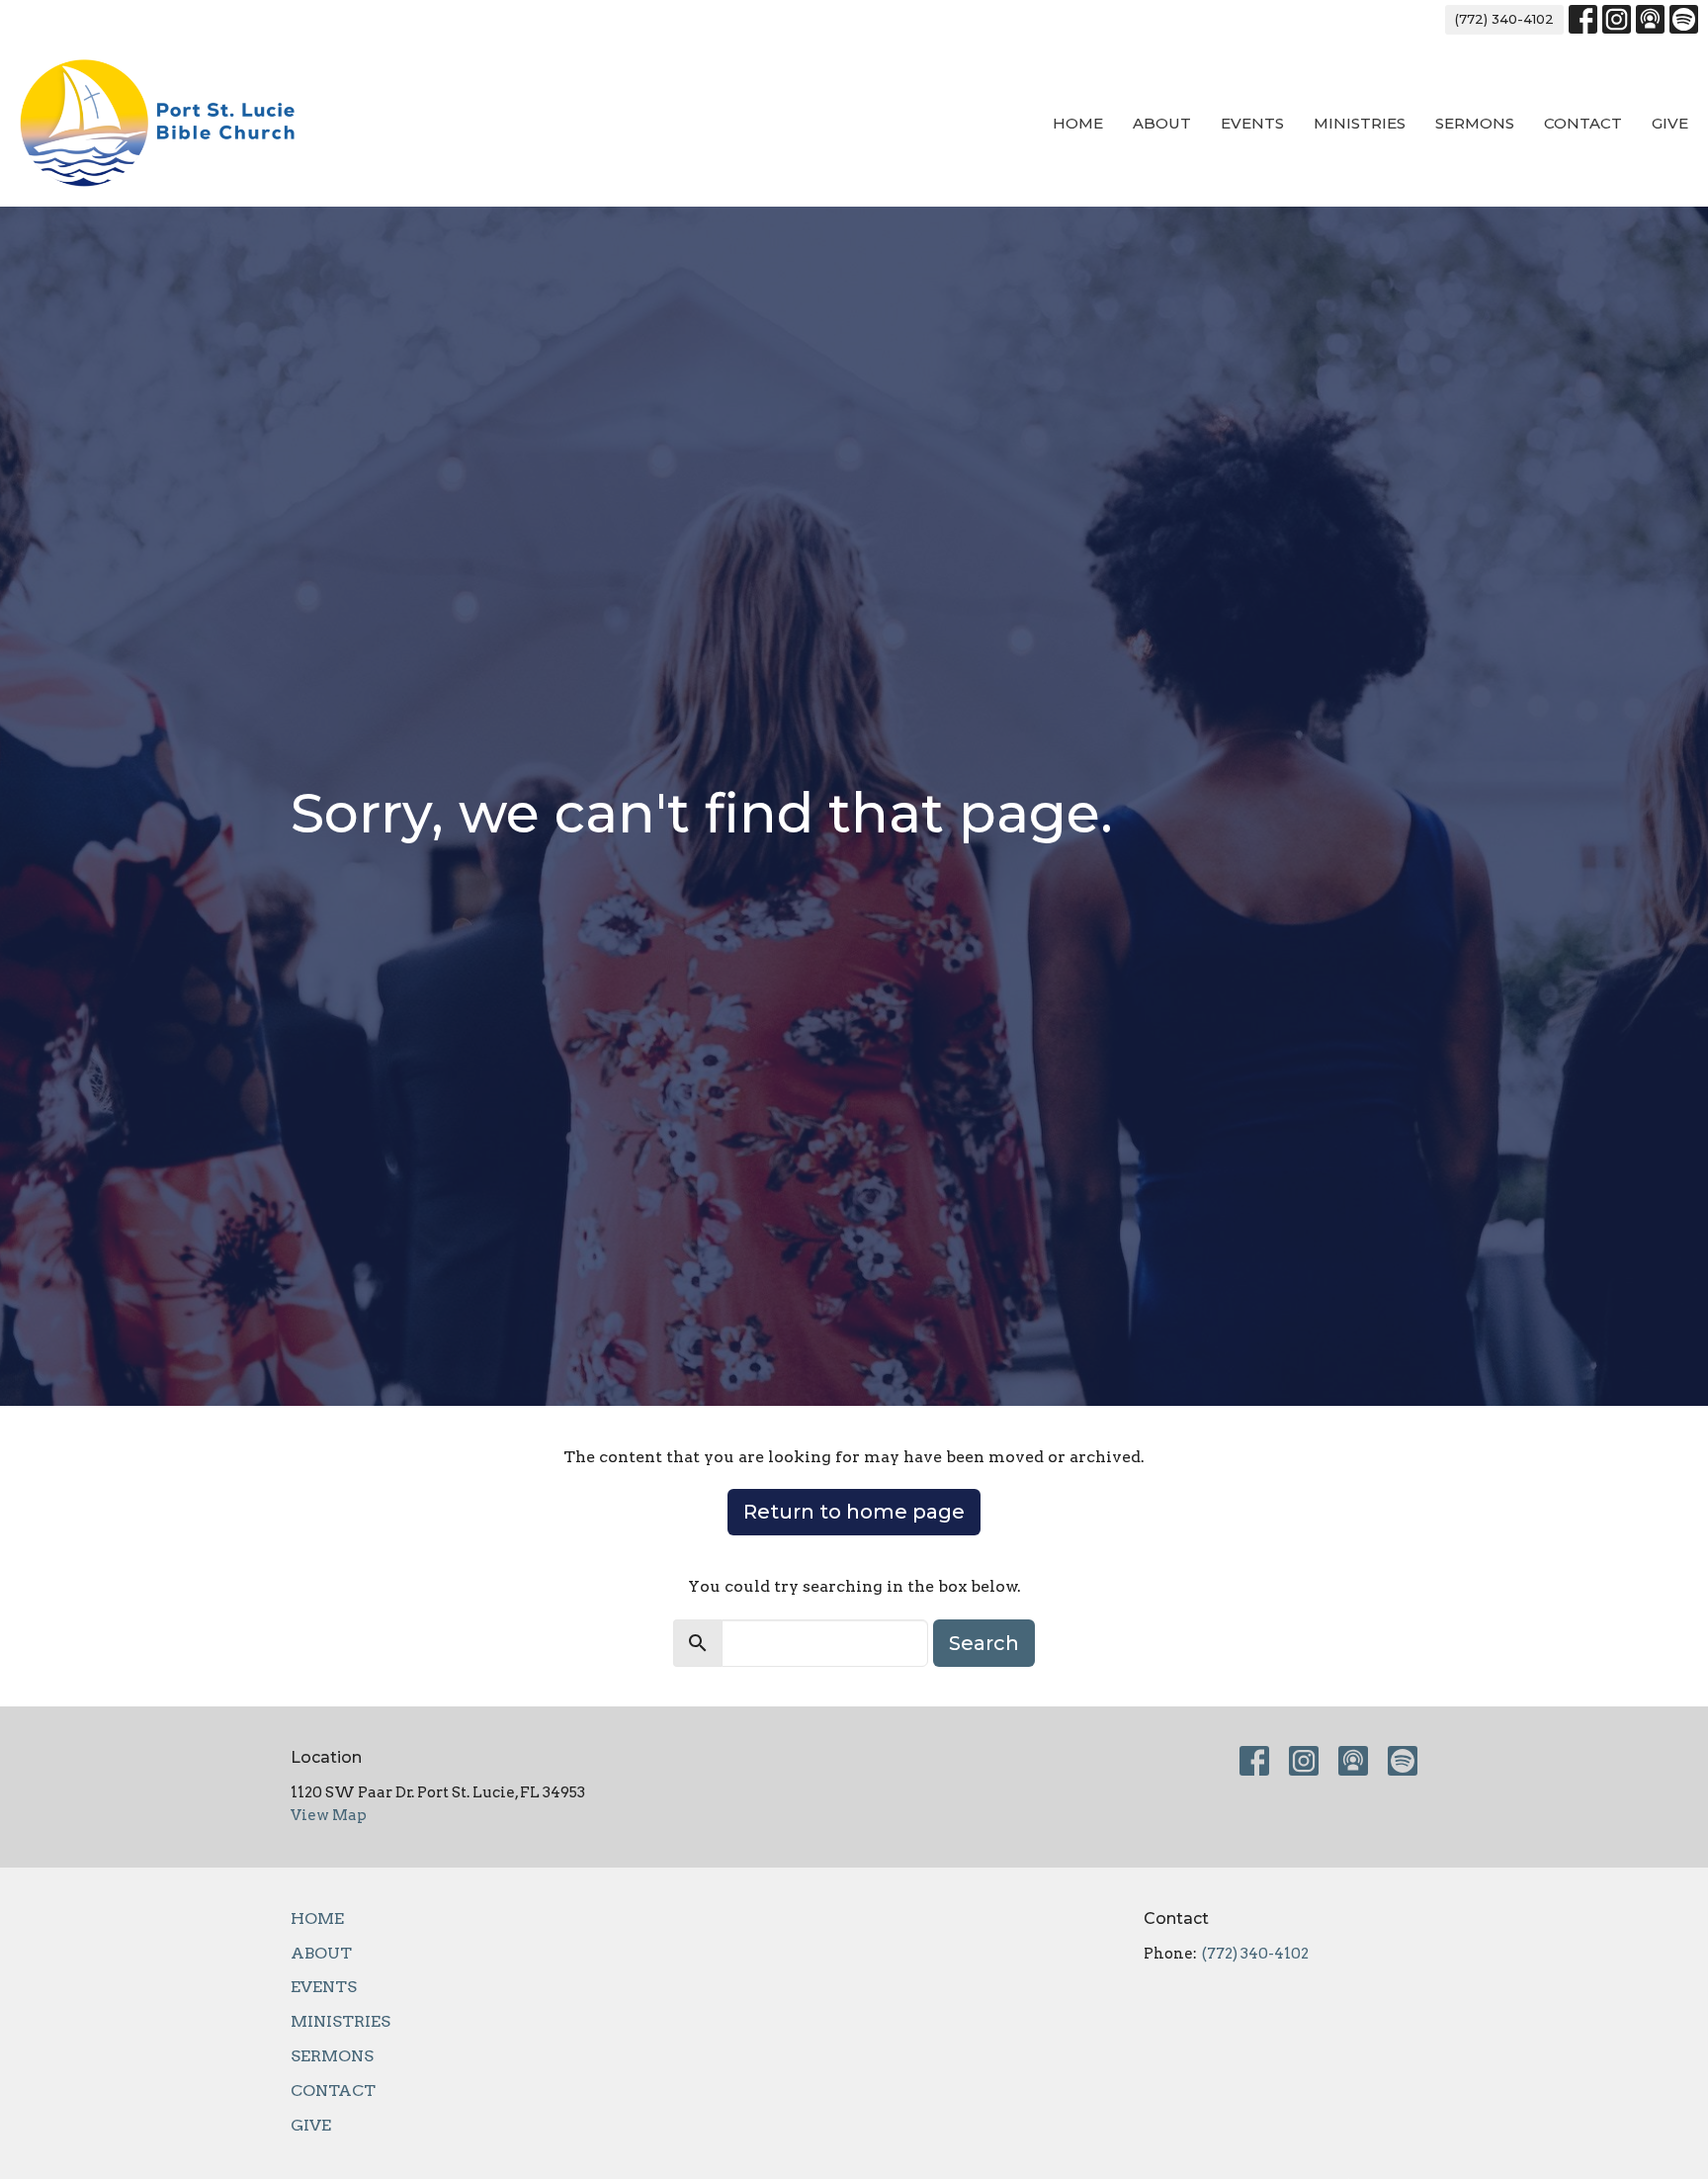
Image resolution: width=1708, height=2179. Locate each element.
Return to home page (854, 1512)
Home (1078, 123)
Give (1670, 123)
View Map (329, 1815)
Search (984, 1643)
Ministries (1360, 123)
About (1162, 123)
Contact (1583, 123)
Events (1252, 123)
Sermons (1475, 123)
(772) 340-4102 (1504, 19)
